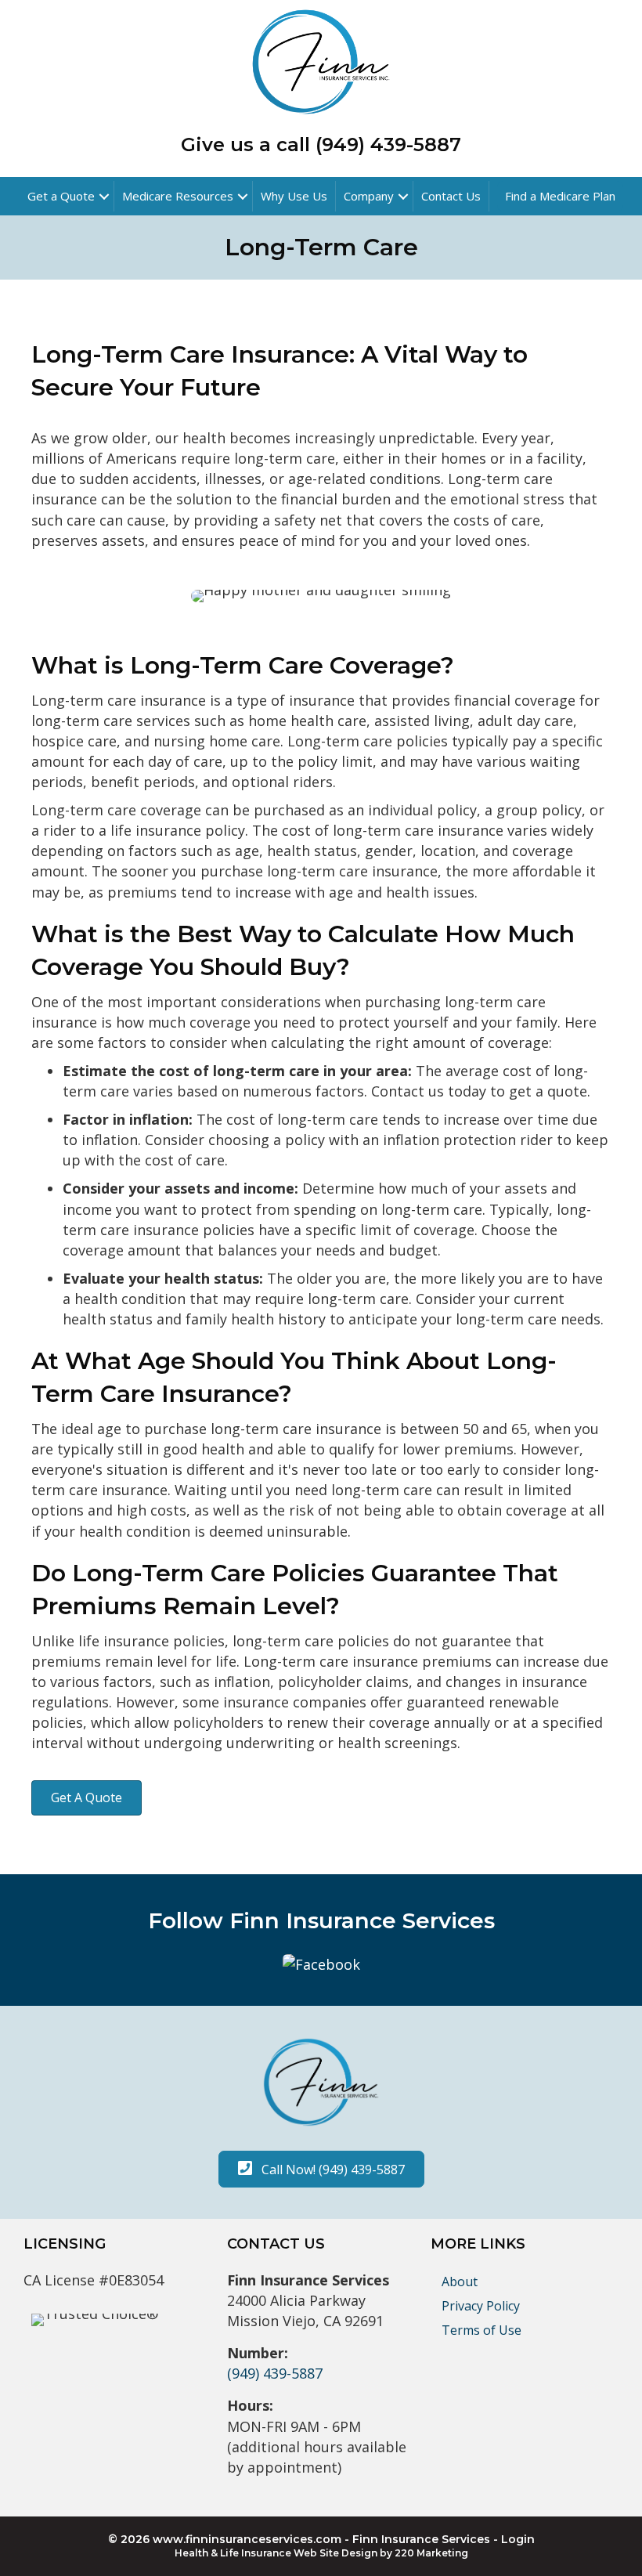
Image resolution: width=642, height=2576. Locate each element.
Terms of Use (481, 2330)
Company (369, 196)
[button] (87, 1798)
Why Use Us (294, 196)
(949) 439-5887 (275, 2373)
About (460, 2282)
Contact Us (451, 196)
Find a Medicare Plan (560, 196)
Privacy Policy (481, 2306)
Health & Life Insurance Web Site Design (276, 2553)
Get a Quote (61, 196)
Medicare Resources (178, 196)
